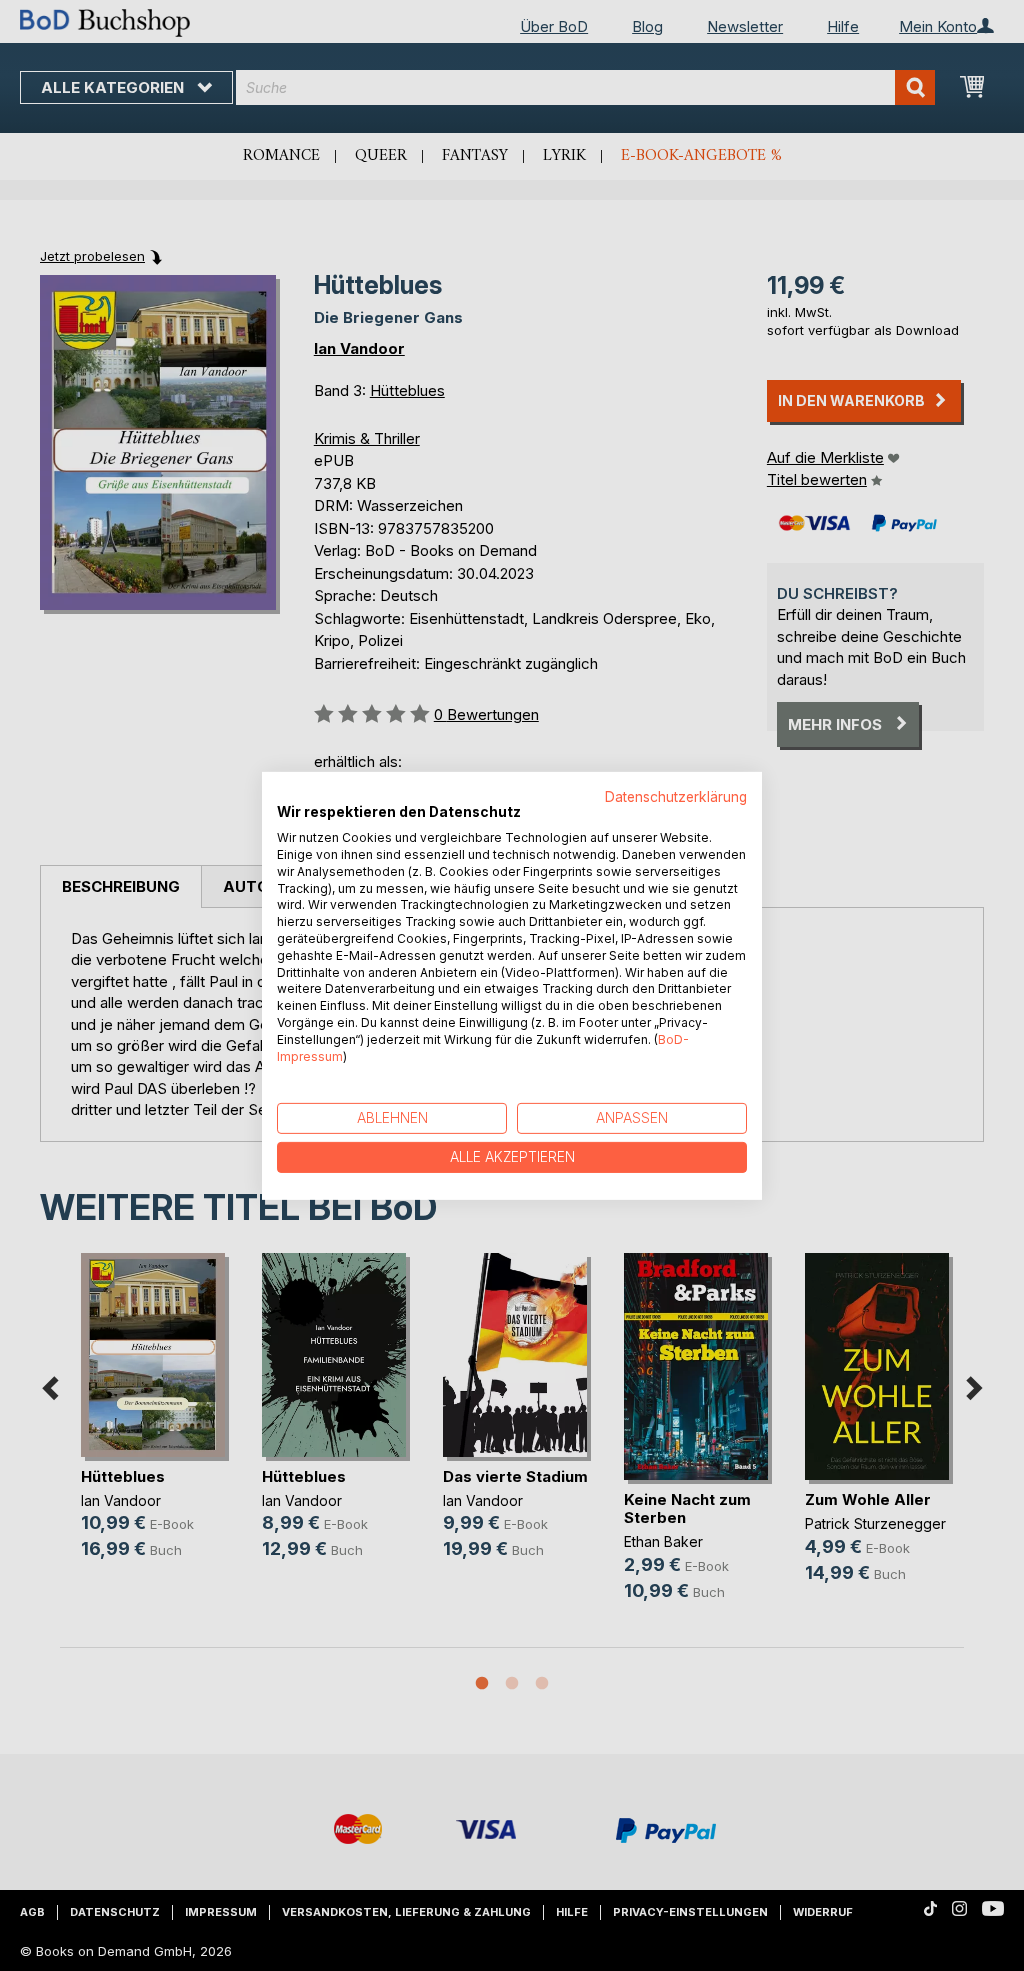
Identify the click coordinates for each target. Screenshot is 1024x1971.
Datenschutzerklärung (676, 796)
